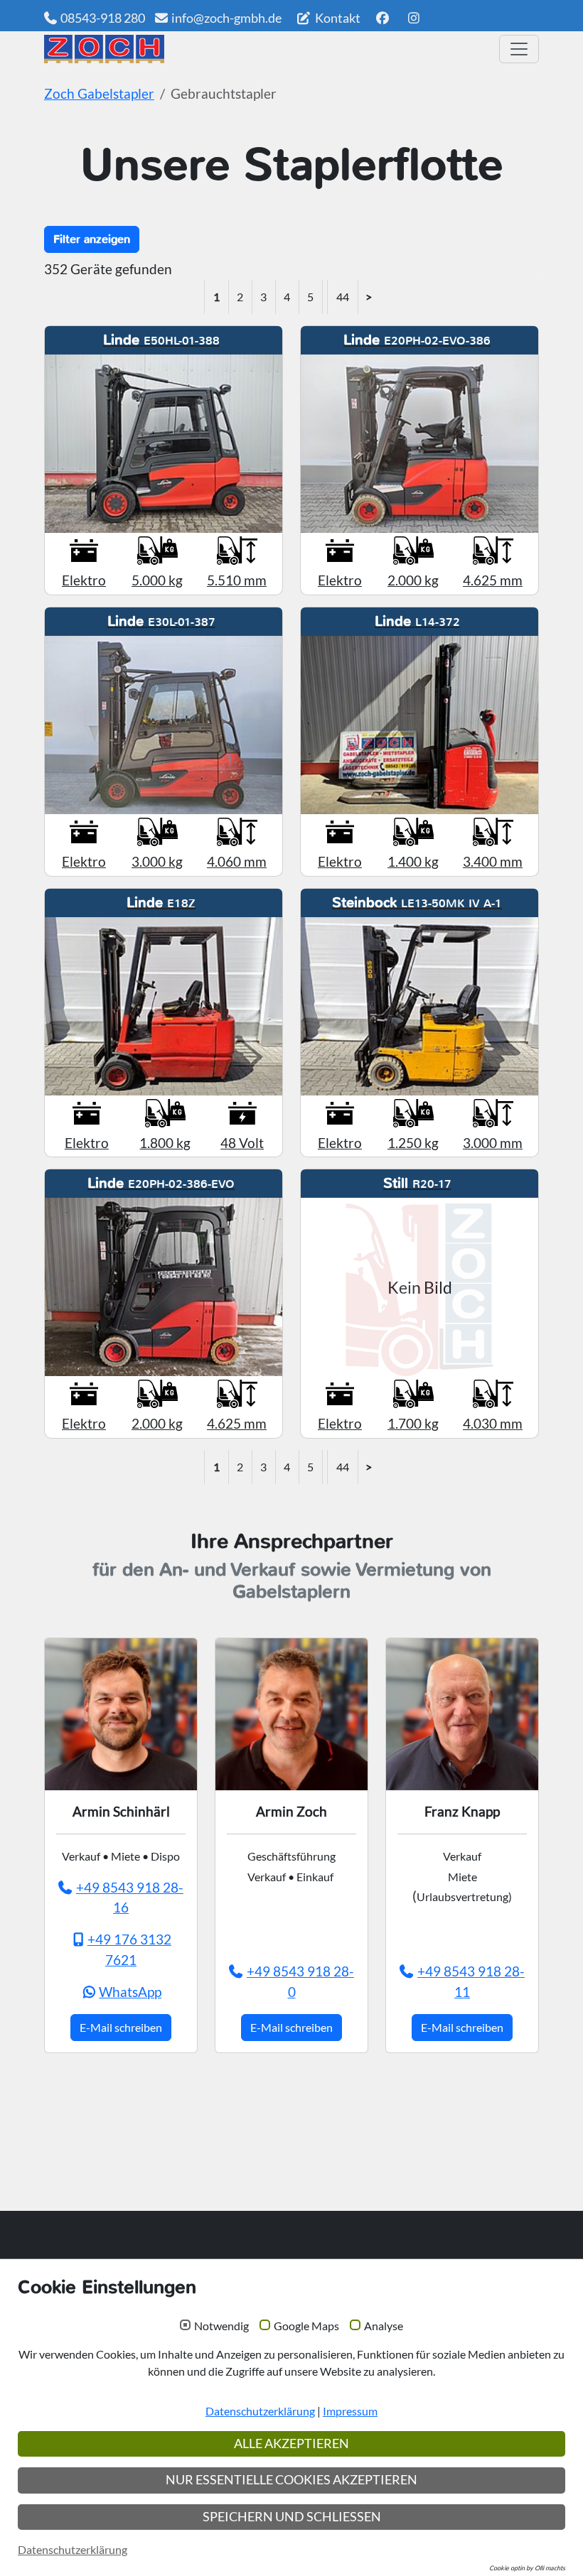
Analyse (384, 2326)
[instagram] (414, 18)
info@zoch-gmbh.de (226, 18)
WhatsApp (130, 1992)
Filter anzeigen (92, 239)
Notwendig (221, 2326)
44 (343, 297)
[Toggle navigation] (519, 49)
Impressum (350, 2411)
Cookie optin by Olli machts (527, 2568)
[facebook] (382, 18)
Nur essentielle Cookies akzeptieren (291, 2480)
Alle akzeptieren (291, 2444)
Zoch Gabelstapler (99, 93)
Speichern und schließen (292, 2517)
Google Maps (306, 2326)
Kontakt (337, 18)
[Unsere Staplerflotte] (267, 49)
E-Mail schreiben (121, 2027)
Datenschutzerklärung (260, 2411)
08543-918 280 (103, 18)
